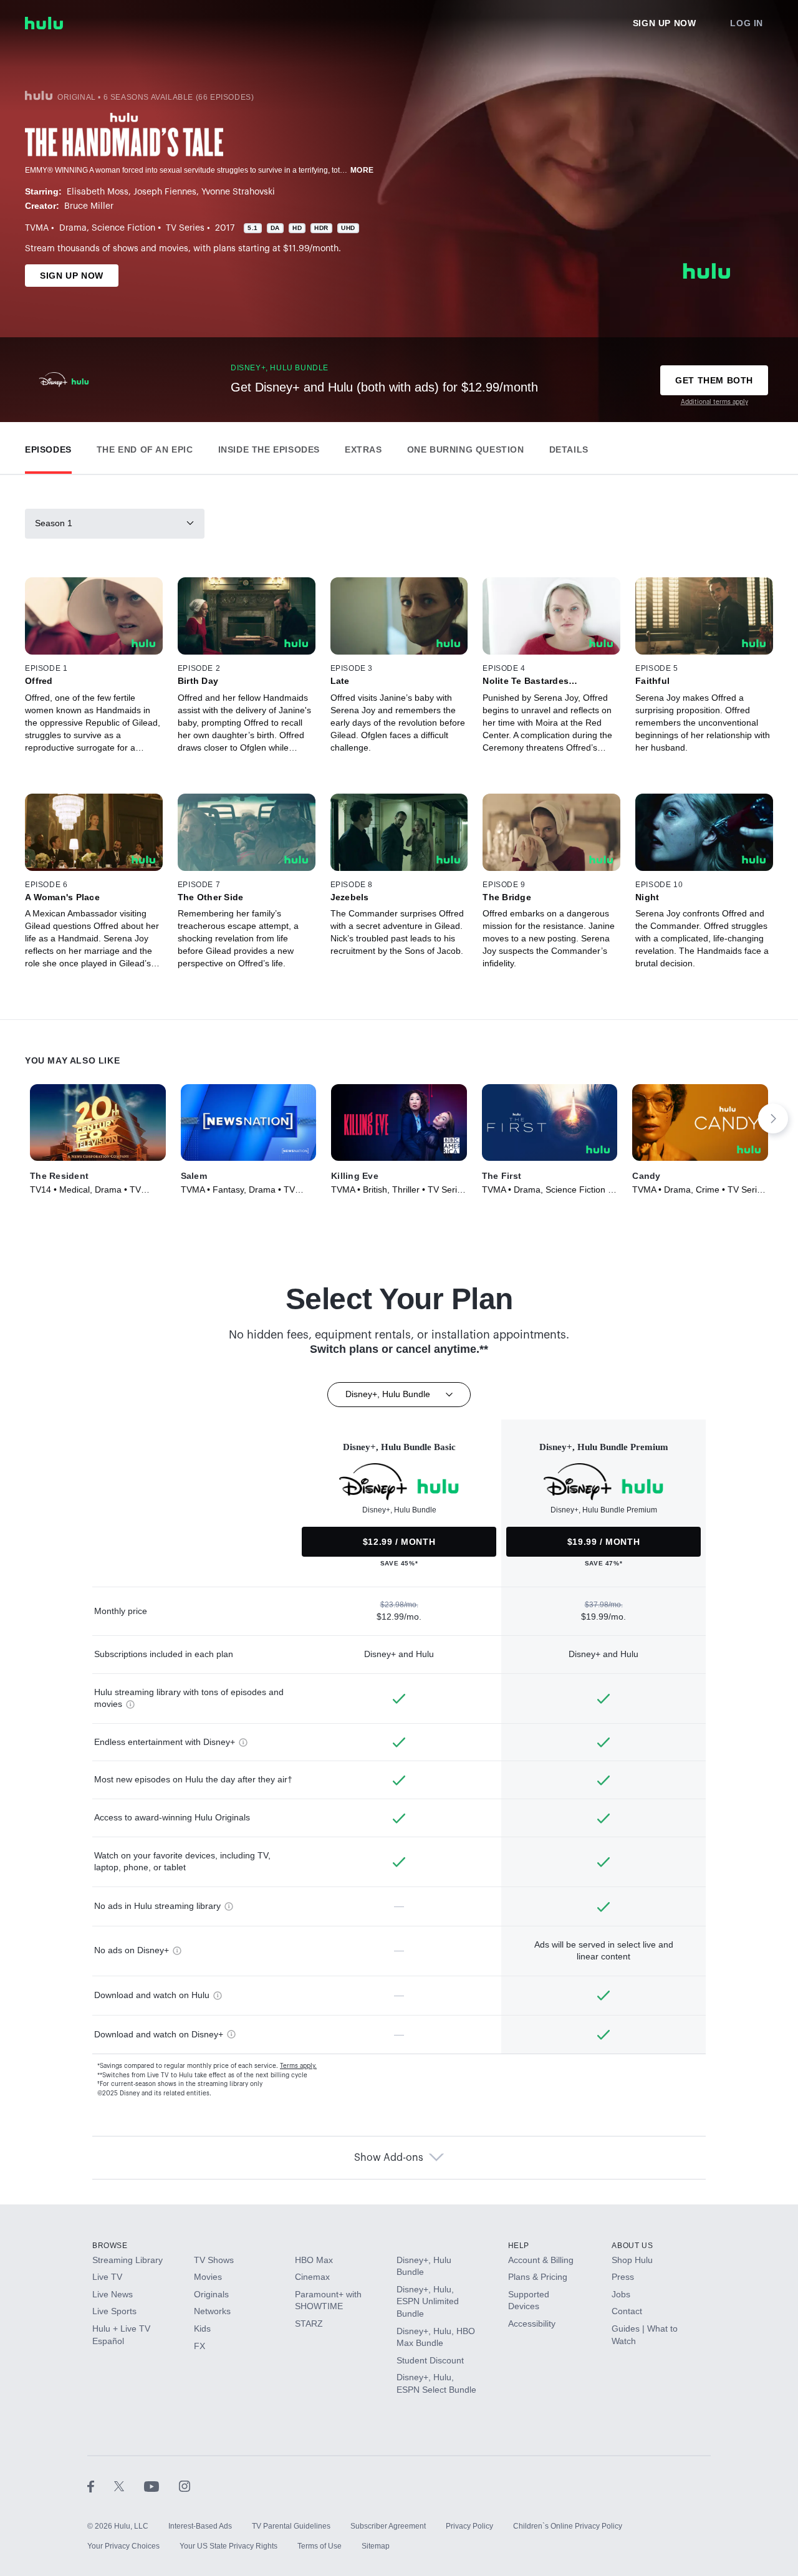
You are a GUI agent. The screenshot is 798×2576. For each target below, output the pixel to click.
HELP (519, 2246)
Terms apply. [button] (298, 2066)
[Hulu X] (129, 2486)
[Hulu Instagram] (185, 2486)
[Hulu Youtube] (161, 2486)
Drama (73, 228)
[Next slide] (773, 1118)
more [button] (362, 170)
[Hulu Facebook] (101, 2486)
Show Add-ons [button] (389, 2158)
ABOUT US (632, 2246)
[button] (48, 447)
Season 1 (54, 523)
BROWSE (110, 2246)
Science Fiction (123, 228)
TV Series (185, 228)
